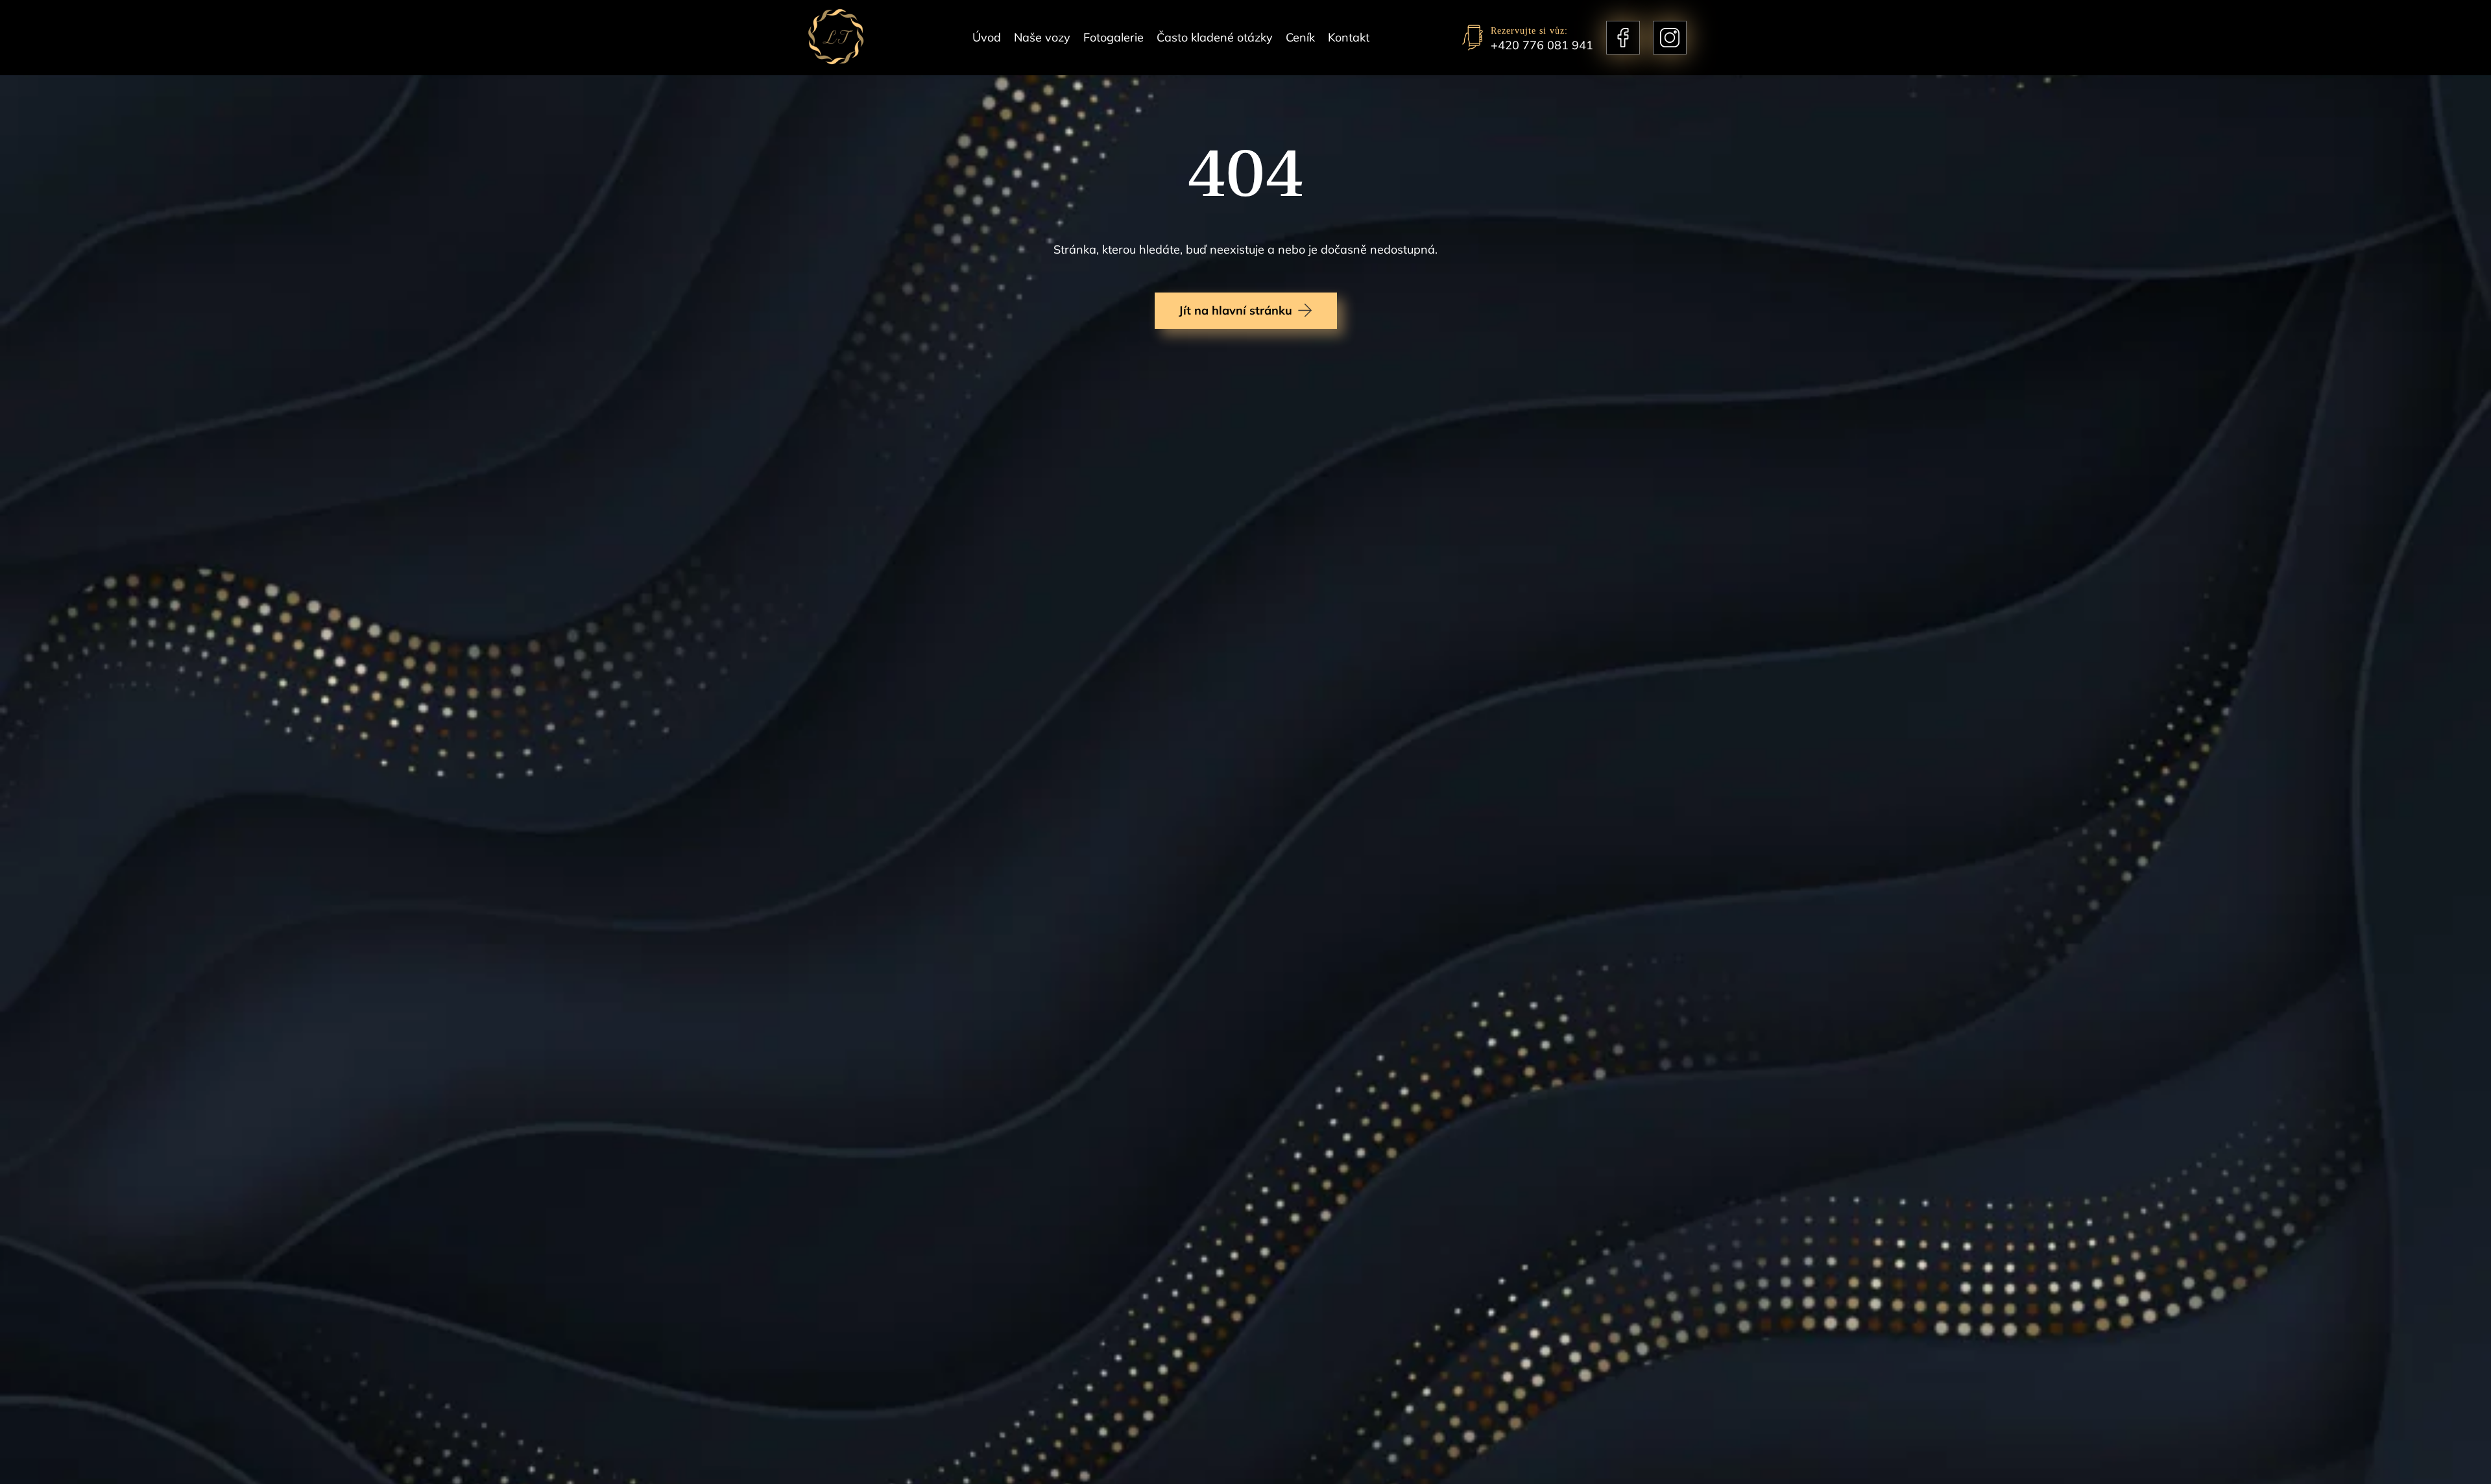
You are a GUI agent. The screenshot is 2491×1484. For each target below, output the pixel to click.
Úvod (987, 37)
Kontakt (1349, 37)
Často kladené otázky (1215, 37)
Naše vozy (1042, 37)
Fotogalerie (1113, 37)
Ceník (1300, 37)
